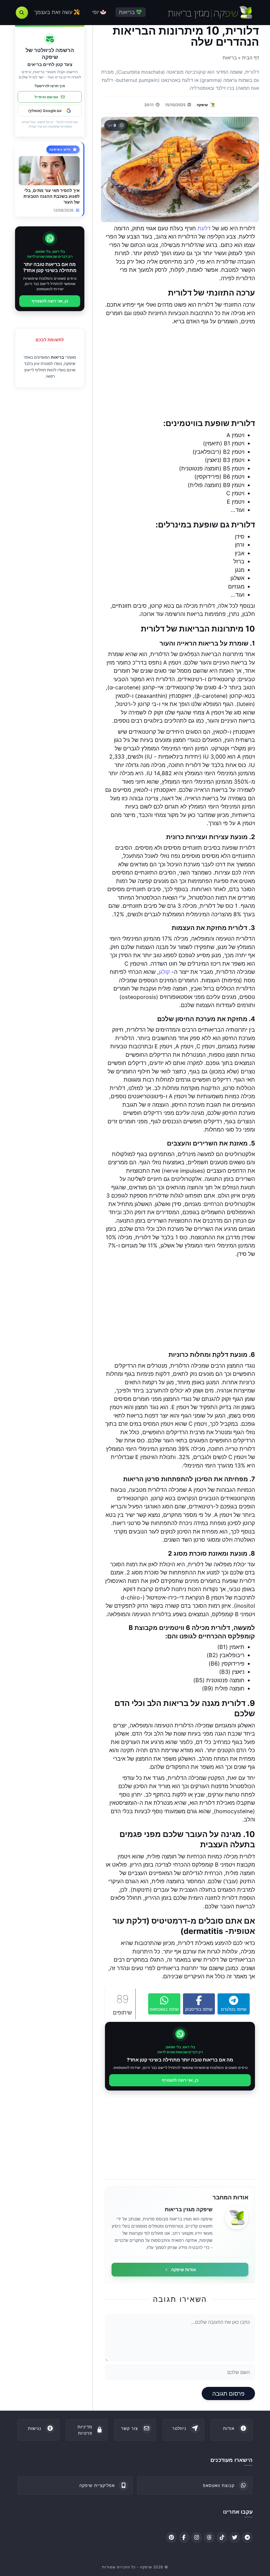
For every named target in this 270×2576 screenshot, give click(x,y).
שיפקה (202, 105)
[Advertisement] (180, 372)
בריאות (57, 357)
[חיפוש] (22, 13)
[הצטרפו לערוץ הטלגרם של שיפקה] (247, 2537)
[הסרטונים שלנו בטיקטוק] (222, 2537)
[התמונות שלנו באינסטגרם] (197, 2537)
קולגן (164, 972)
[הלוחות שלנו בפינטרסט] (171, 2537)
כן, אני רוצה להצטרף (180, 2080)
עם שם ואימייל (46, 97)
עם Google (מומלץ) (45, 111)
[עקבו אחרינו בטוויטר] (235, 2537)
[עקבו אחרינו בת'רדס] (209, 2537)
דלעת (204, 228)
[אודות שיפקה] (237, 2218)
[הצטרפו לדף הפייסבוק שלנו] (184, 2537)
